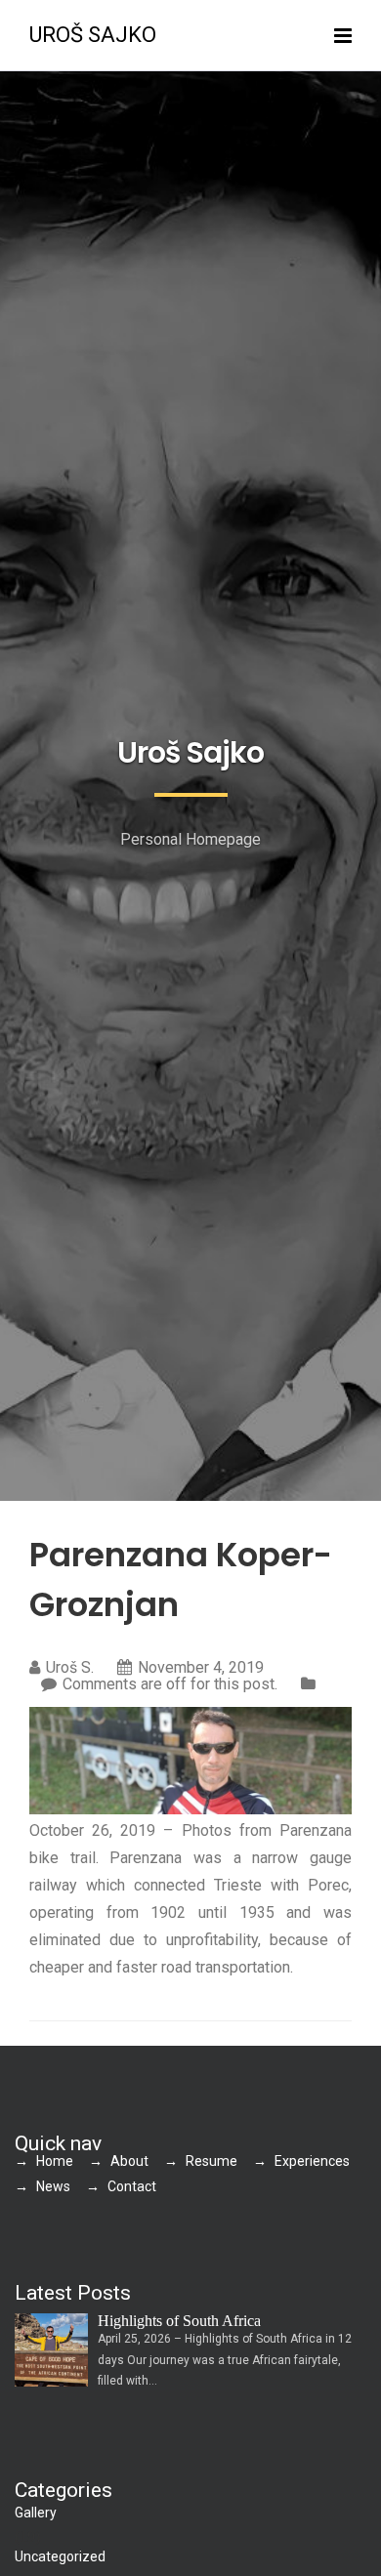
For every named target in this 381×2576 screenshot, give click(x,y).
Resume (212, 2161)
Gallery (36, 2513)
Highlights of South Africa (179, 2321)
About (129, 2161)
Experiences (312, 2161)
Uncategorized (60, 2556)
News (53, 2186)
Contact (132, 2186)
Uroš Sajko (93, 35)
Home (55, 2161)
